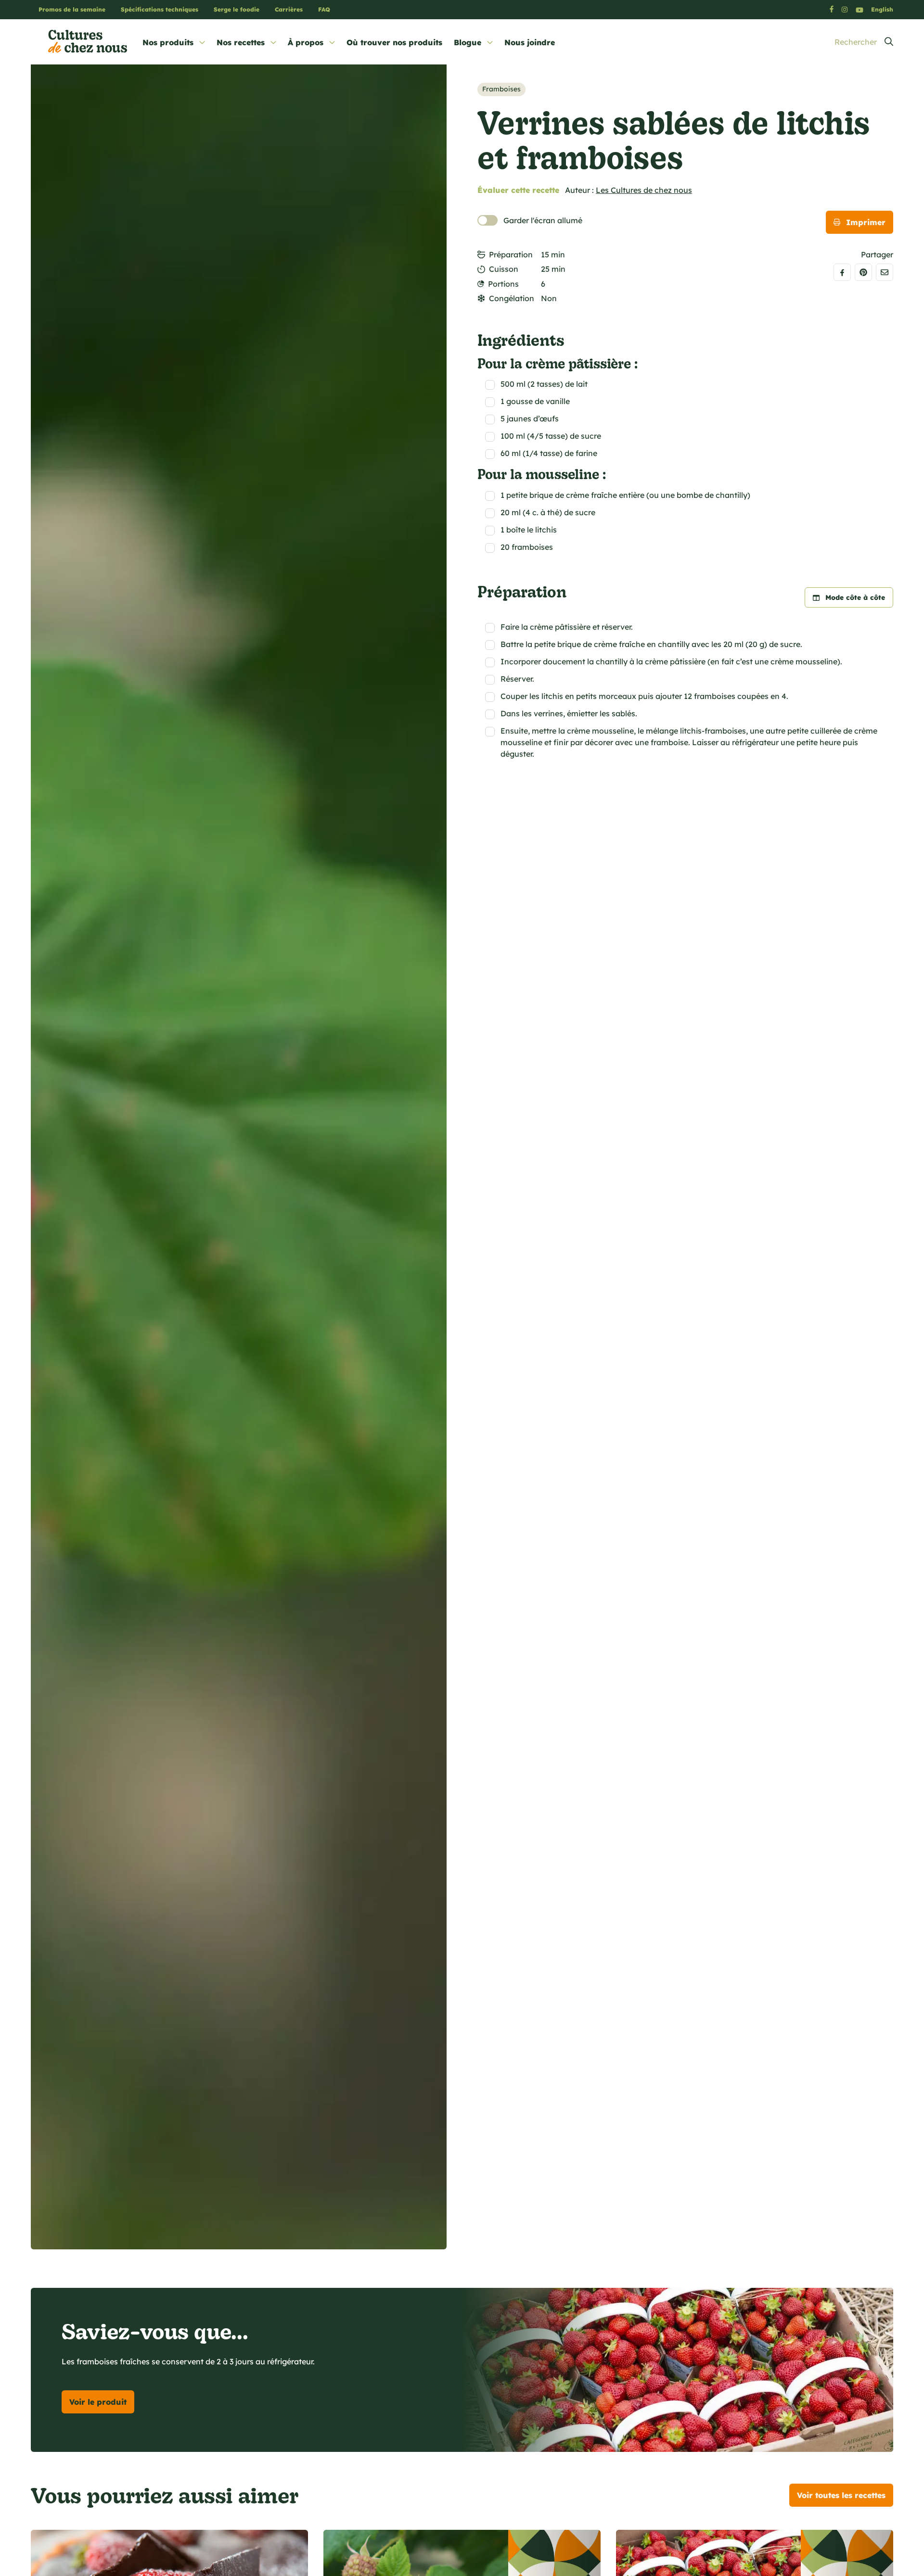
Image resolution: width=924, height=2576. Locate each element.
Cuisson (504, 269)
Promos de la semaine (72, 9)
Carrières (289, 9)
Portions (503, 284)
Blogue (468, 42)
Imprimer (866, 222)
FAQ (324, 9)
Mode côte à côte (855, 597)
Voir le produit (98, 2402)
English (882, 9)
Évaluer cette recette (518, 190)
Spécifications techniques (160, 9)
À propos (306, 42)
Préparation (511, 254)
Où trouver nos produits (394, 42)
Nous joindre (530, 42)
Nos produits (168, 42)
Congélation (512, 298)
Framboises (501, 89)
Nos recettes (241, 42)
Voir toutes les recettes (841, 2495)
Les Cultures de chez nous (644, 190)
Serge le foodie (237, 9)
